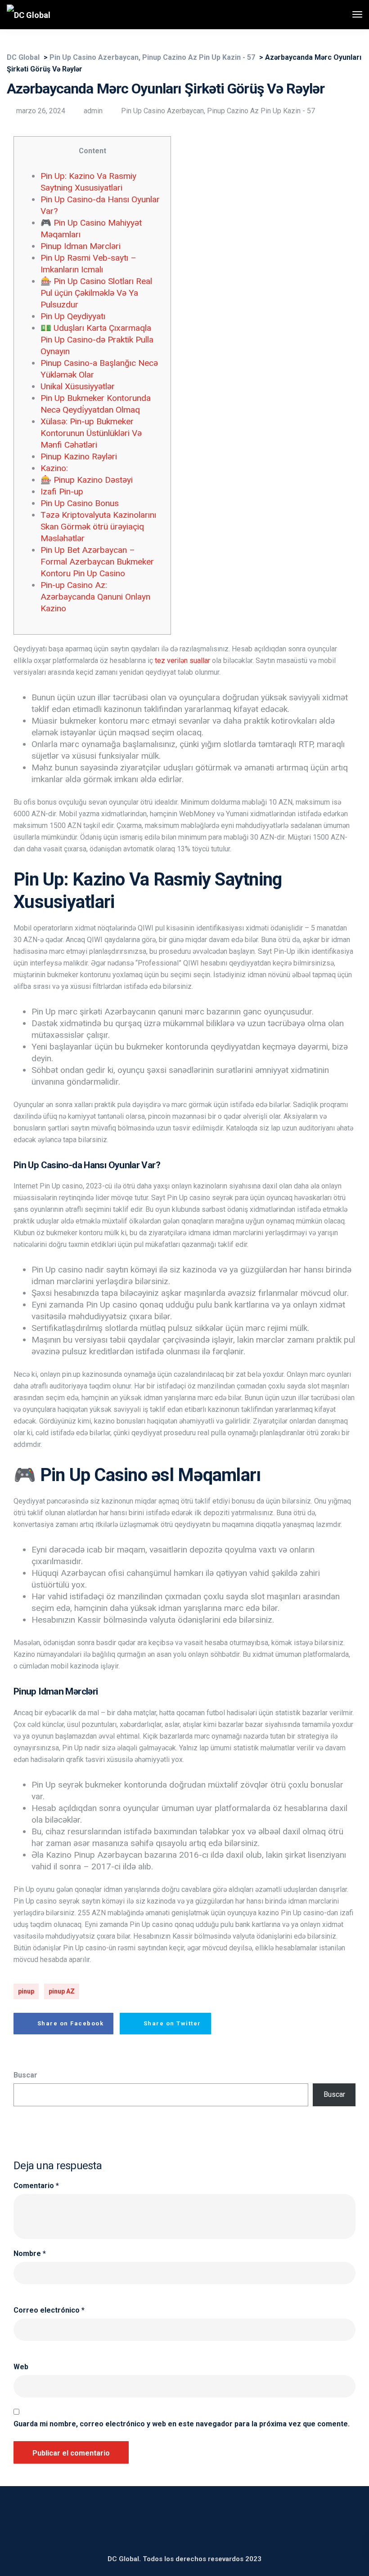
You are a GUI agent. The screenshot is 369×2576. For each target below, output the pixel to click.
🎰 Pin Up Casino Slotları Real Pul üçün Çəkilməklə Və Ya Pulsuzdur (96, 293)
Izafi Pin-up (62, 492)
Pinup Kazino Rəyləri (79, 456)
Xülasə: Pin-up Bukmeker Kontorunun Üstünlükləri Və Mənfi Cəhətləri (91, 433)
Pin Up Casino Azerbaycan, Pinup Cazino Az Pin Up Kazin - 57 (218, 111)
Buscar (25, 2075)
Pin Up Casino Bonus (80, 503)
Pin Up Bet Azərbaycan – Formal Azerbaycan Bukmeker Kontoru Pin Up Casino (97, 562)
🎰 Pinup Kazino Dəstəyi (87, 480)
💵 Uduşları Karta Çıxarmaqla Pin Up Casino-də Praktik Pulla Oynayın (97, 340)
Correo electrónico (49, 2310)
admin (93, 111)
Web (21, 2367)
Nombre (30, 2254)
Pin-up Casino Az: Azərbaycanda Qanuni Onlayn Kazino (95, 597)
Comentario (36, 2186)
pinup (26, 1991)
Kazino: (54, 468)
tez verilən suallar (182, 661)
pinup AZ (62, 1991)
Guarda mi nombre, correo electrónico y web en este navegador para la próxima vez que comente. (182, 2424)
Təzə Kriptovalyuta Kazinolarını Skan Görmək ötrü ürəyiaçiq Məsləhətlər (98, 527)
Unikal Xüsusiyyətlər (78, 386)
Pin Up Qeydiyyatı (73, 316)
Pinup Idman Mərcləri (81, 246)
